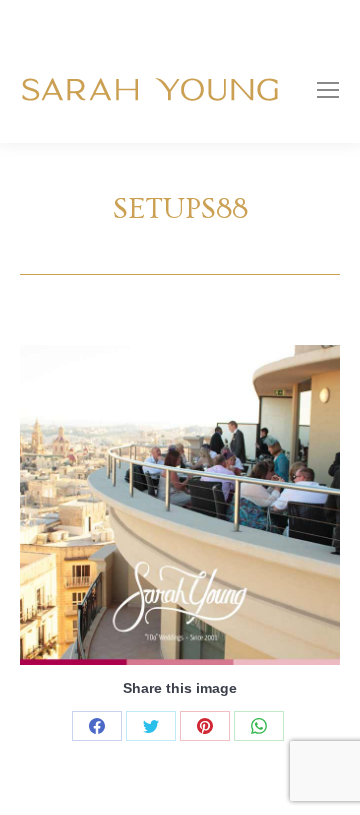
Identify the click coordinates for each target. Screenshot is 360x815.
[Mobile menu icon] (328, 90)
